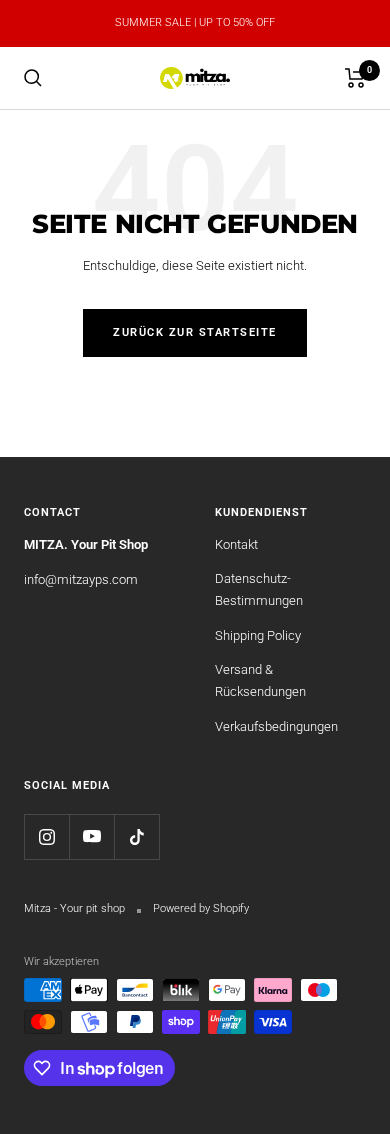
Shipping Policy (258, 635)
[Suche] (33, 78)
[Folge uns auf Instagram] (46, 836)
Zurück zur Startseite (195, 332)
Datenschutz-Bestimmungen (259, 589)
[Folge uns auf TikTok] (136, 836)
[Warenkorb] (355, 78)
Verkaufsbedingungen (276, 726)
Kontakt (236, 544)
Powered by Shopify (201, 908)
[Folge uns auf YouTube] (91, 836)
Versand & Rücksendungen (260, 680)
